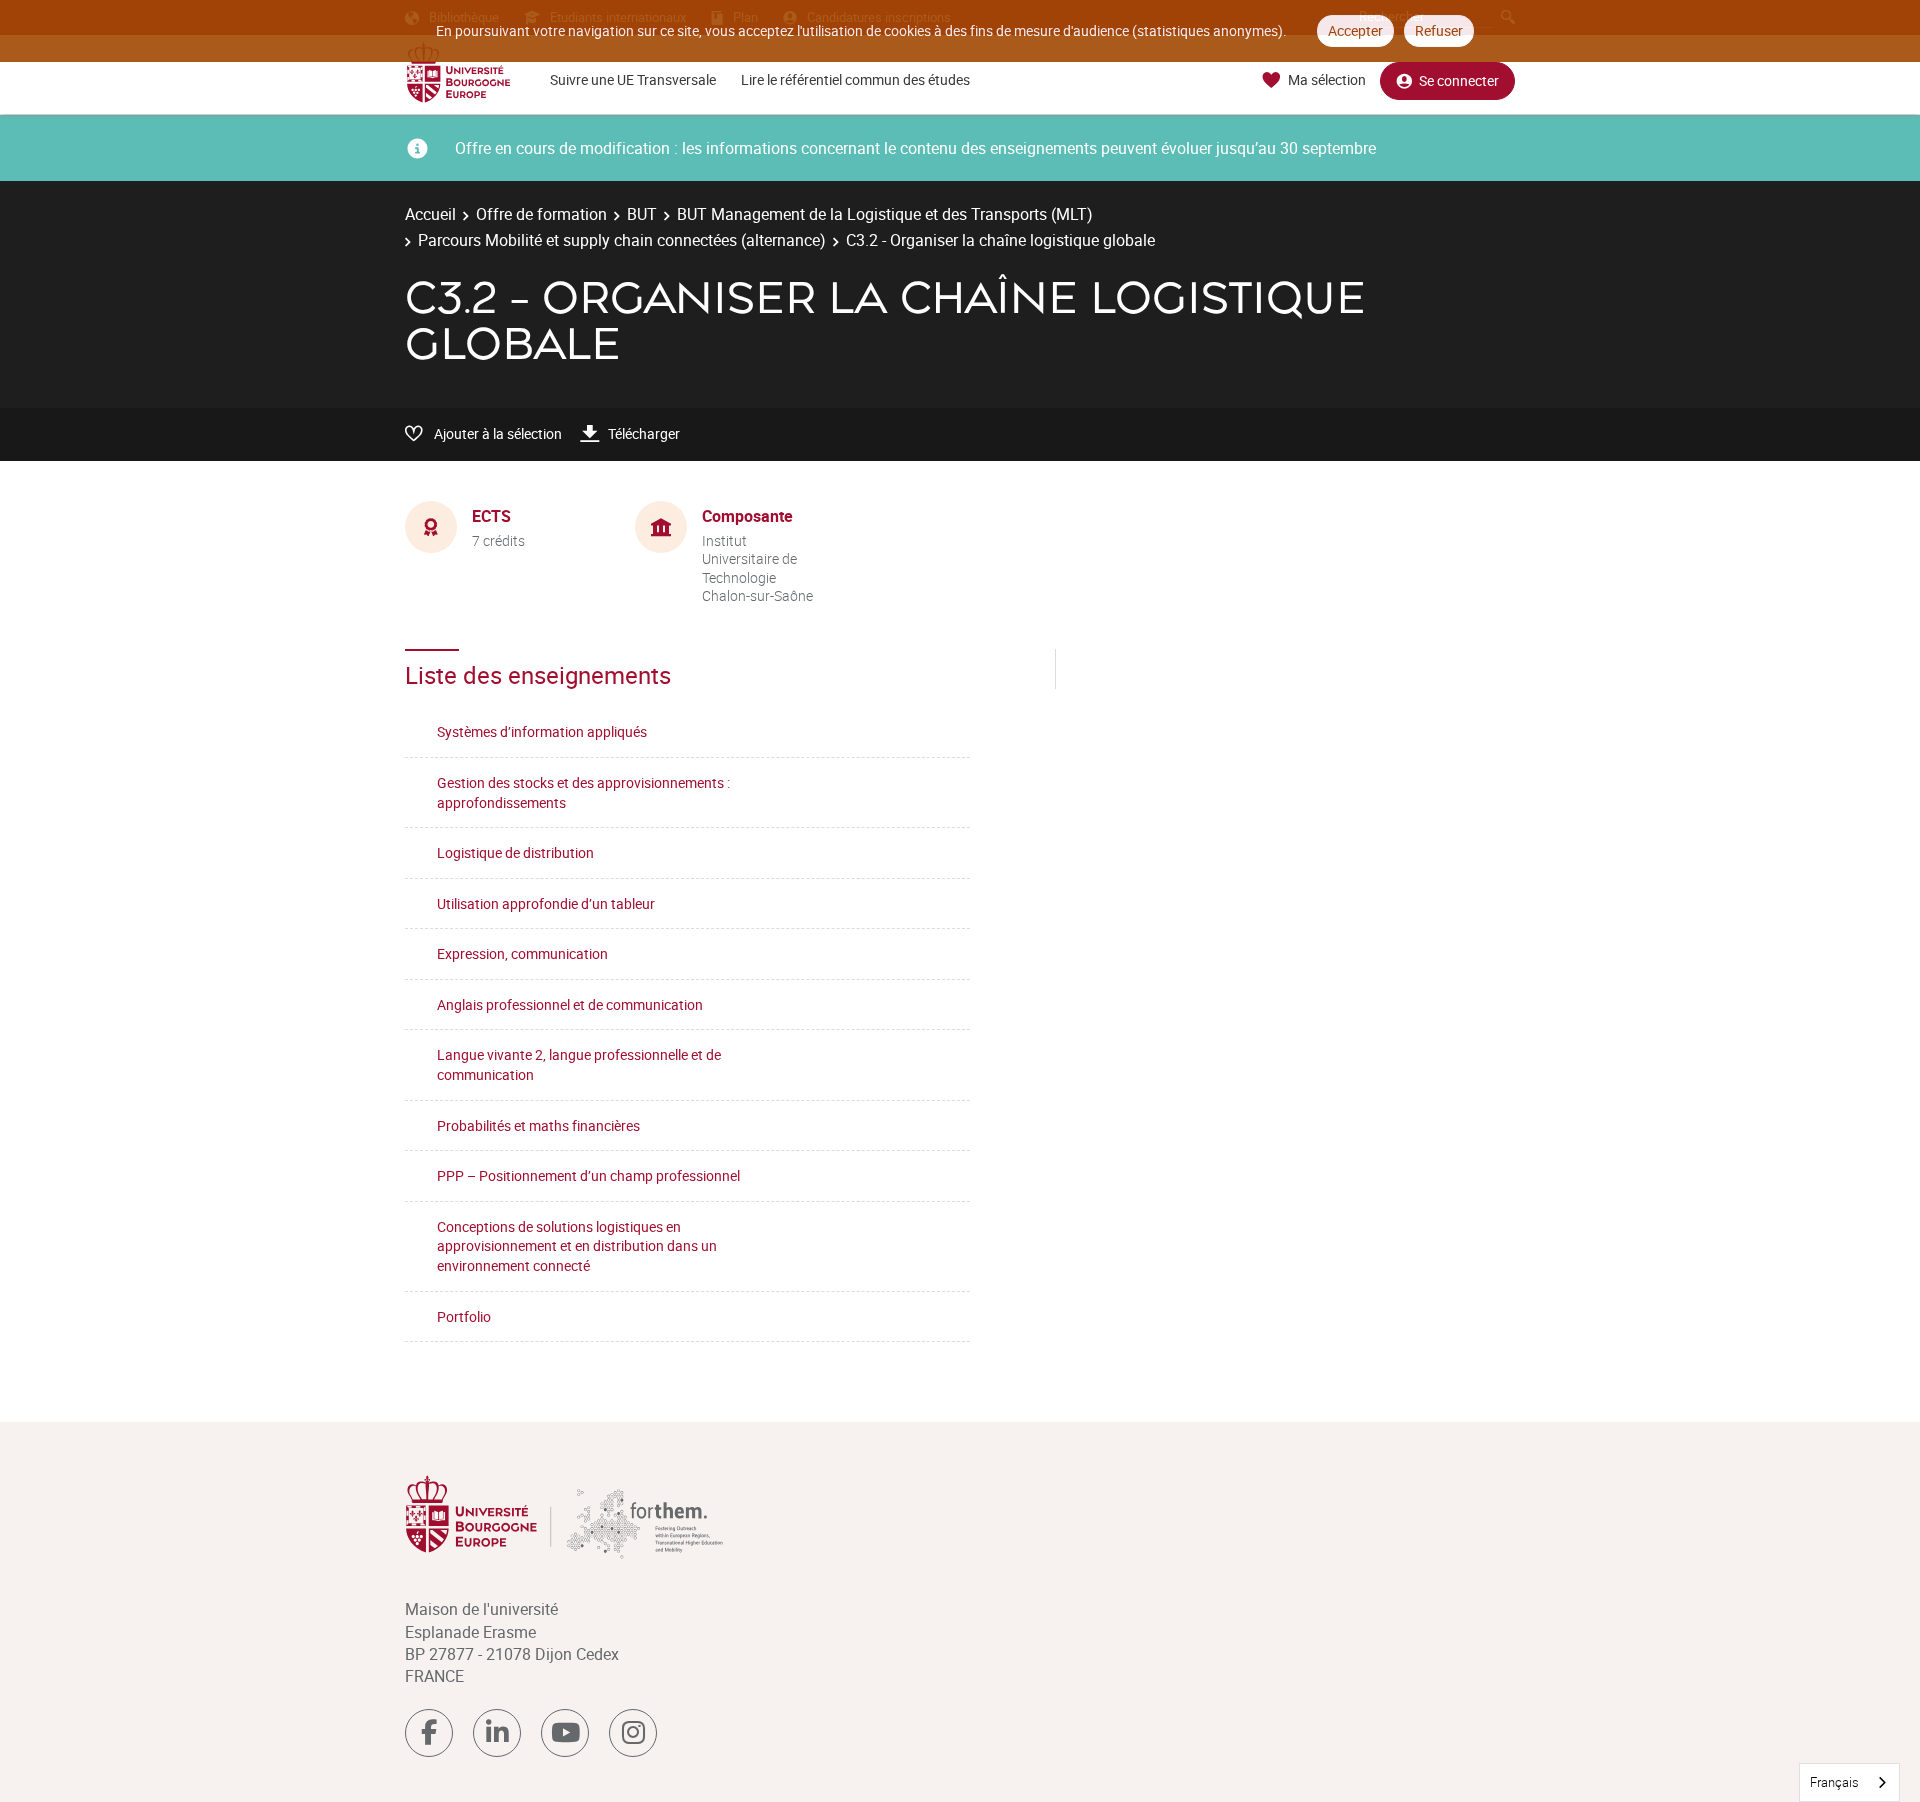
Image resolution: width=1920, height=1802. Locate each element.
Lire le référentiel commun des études (855, 79)
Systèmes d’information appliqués (542, 731)
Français (1834, 1782)
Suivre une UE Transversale (633, 79)
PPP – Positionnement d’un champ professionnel (588, 1175)
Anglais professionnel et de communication (570, 1004)
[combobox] (1849, 1782)
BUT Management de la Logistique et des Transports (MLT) (885, 214)
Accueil (430, 214)
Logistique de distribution (515, 852)
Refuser (1439, 30)
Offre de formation (541, 214)
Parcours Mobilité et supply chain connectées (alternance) (622, 240)
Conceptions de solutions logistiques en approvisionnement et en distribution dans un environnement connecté (577, 1246)
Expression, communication (522, 953)
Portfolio (464, 1316)
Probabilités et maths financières (538, 1125)
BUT (642, 214)
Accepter (1355, 30)
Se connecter (1459, 80)
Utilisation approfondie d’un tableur (546, 903)
